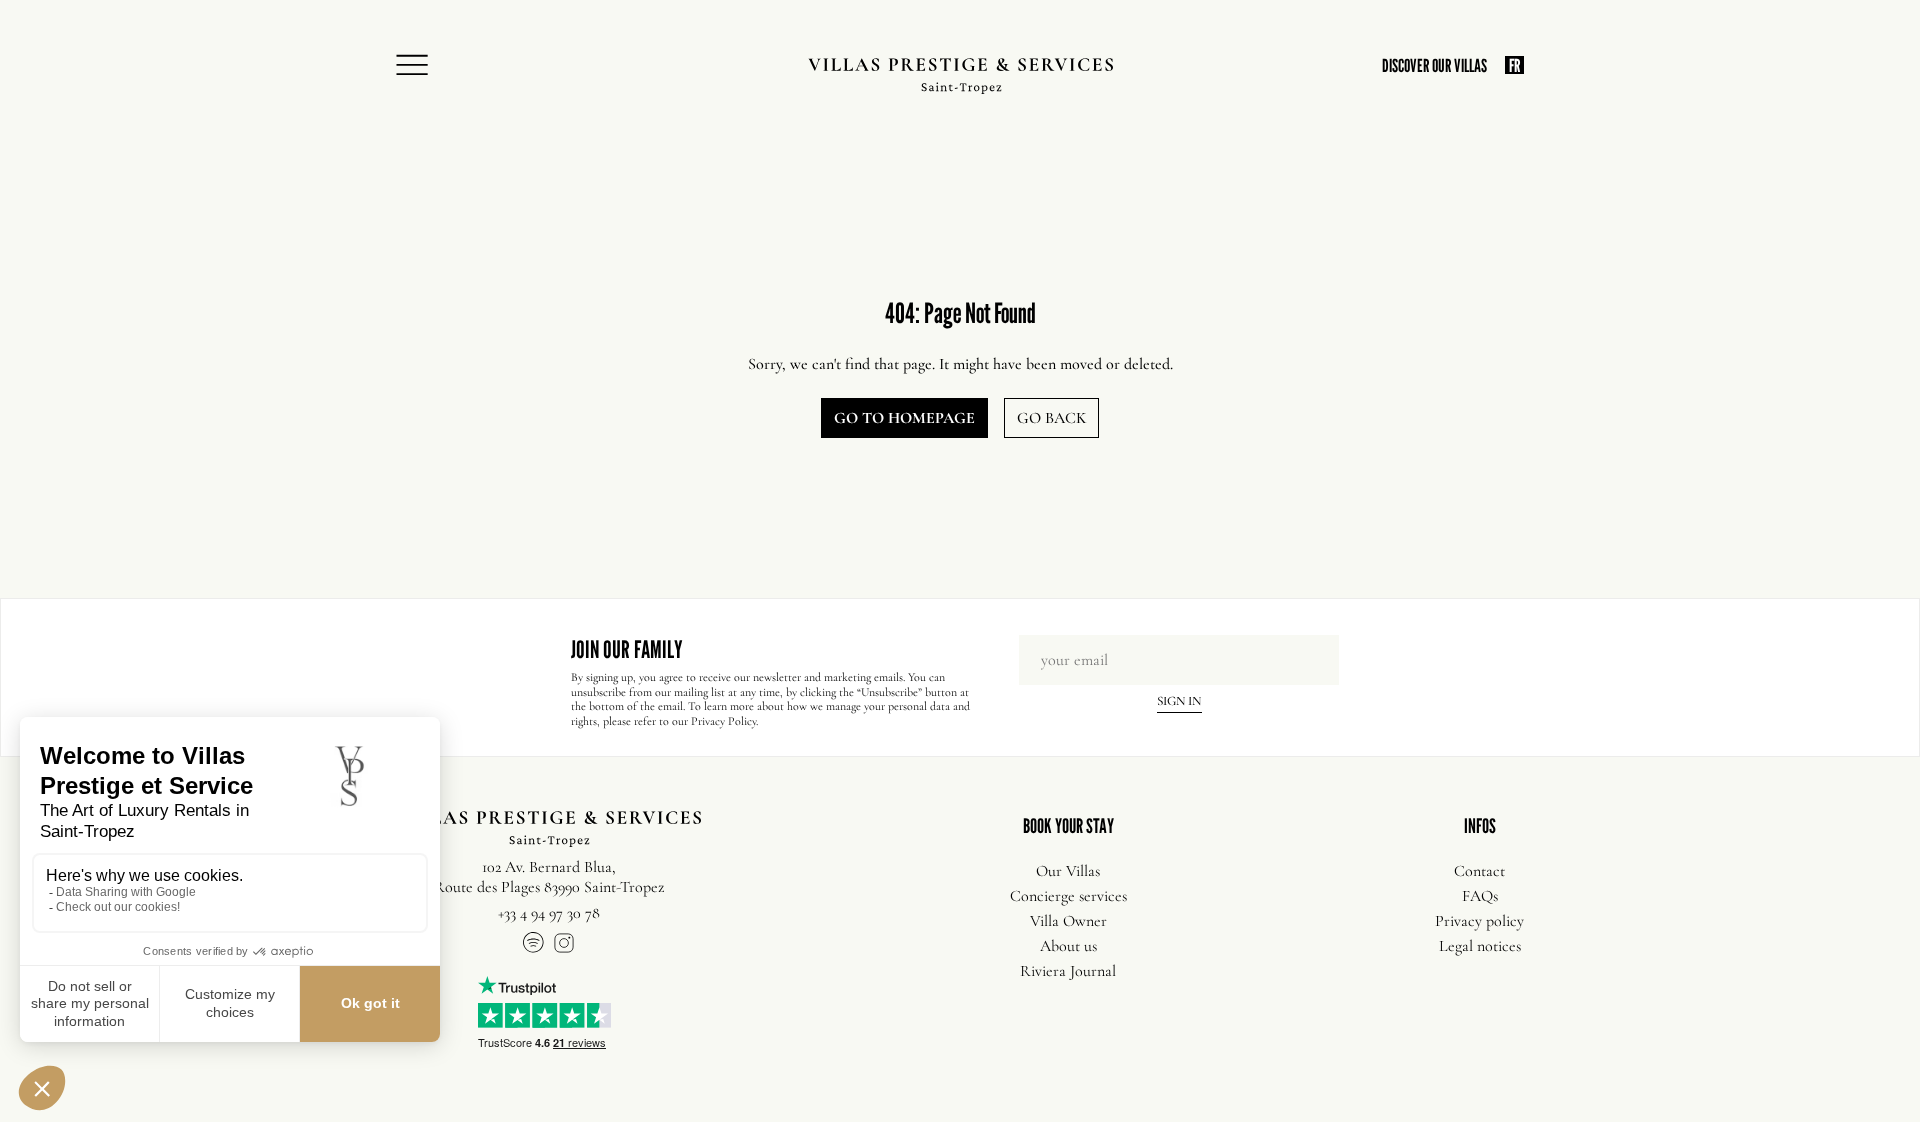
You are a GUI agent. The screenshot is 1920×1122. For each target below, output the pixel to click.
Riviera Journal (1068, 971)
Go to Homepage (904, 418)
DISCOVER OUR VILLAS (1434, 65)
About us (1068, 946)
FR (1514, 65)
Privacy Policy (723, 721)
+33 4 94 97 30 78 (549, 913)
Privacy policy (1479, 921)
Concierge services (1068, 896)
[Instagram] (564, 945)
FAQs (1480, 896)
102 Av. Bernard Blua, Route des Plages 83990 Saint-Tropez (549, 877)
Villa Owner (1068, 921)
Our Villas (1068, 871)
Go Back (1051, 418)
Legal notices (1480, 946)
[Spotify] (534, 945)
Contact (1479, 871)
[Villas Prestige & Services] (960, 76)
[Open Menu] (418, 66)
